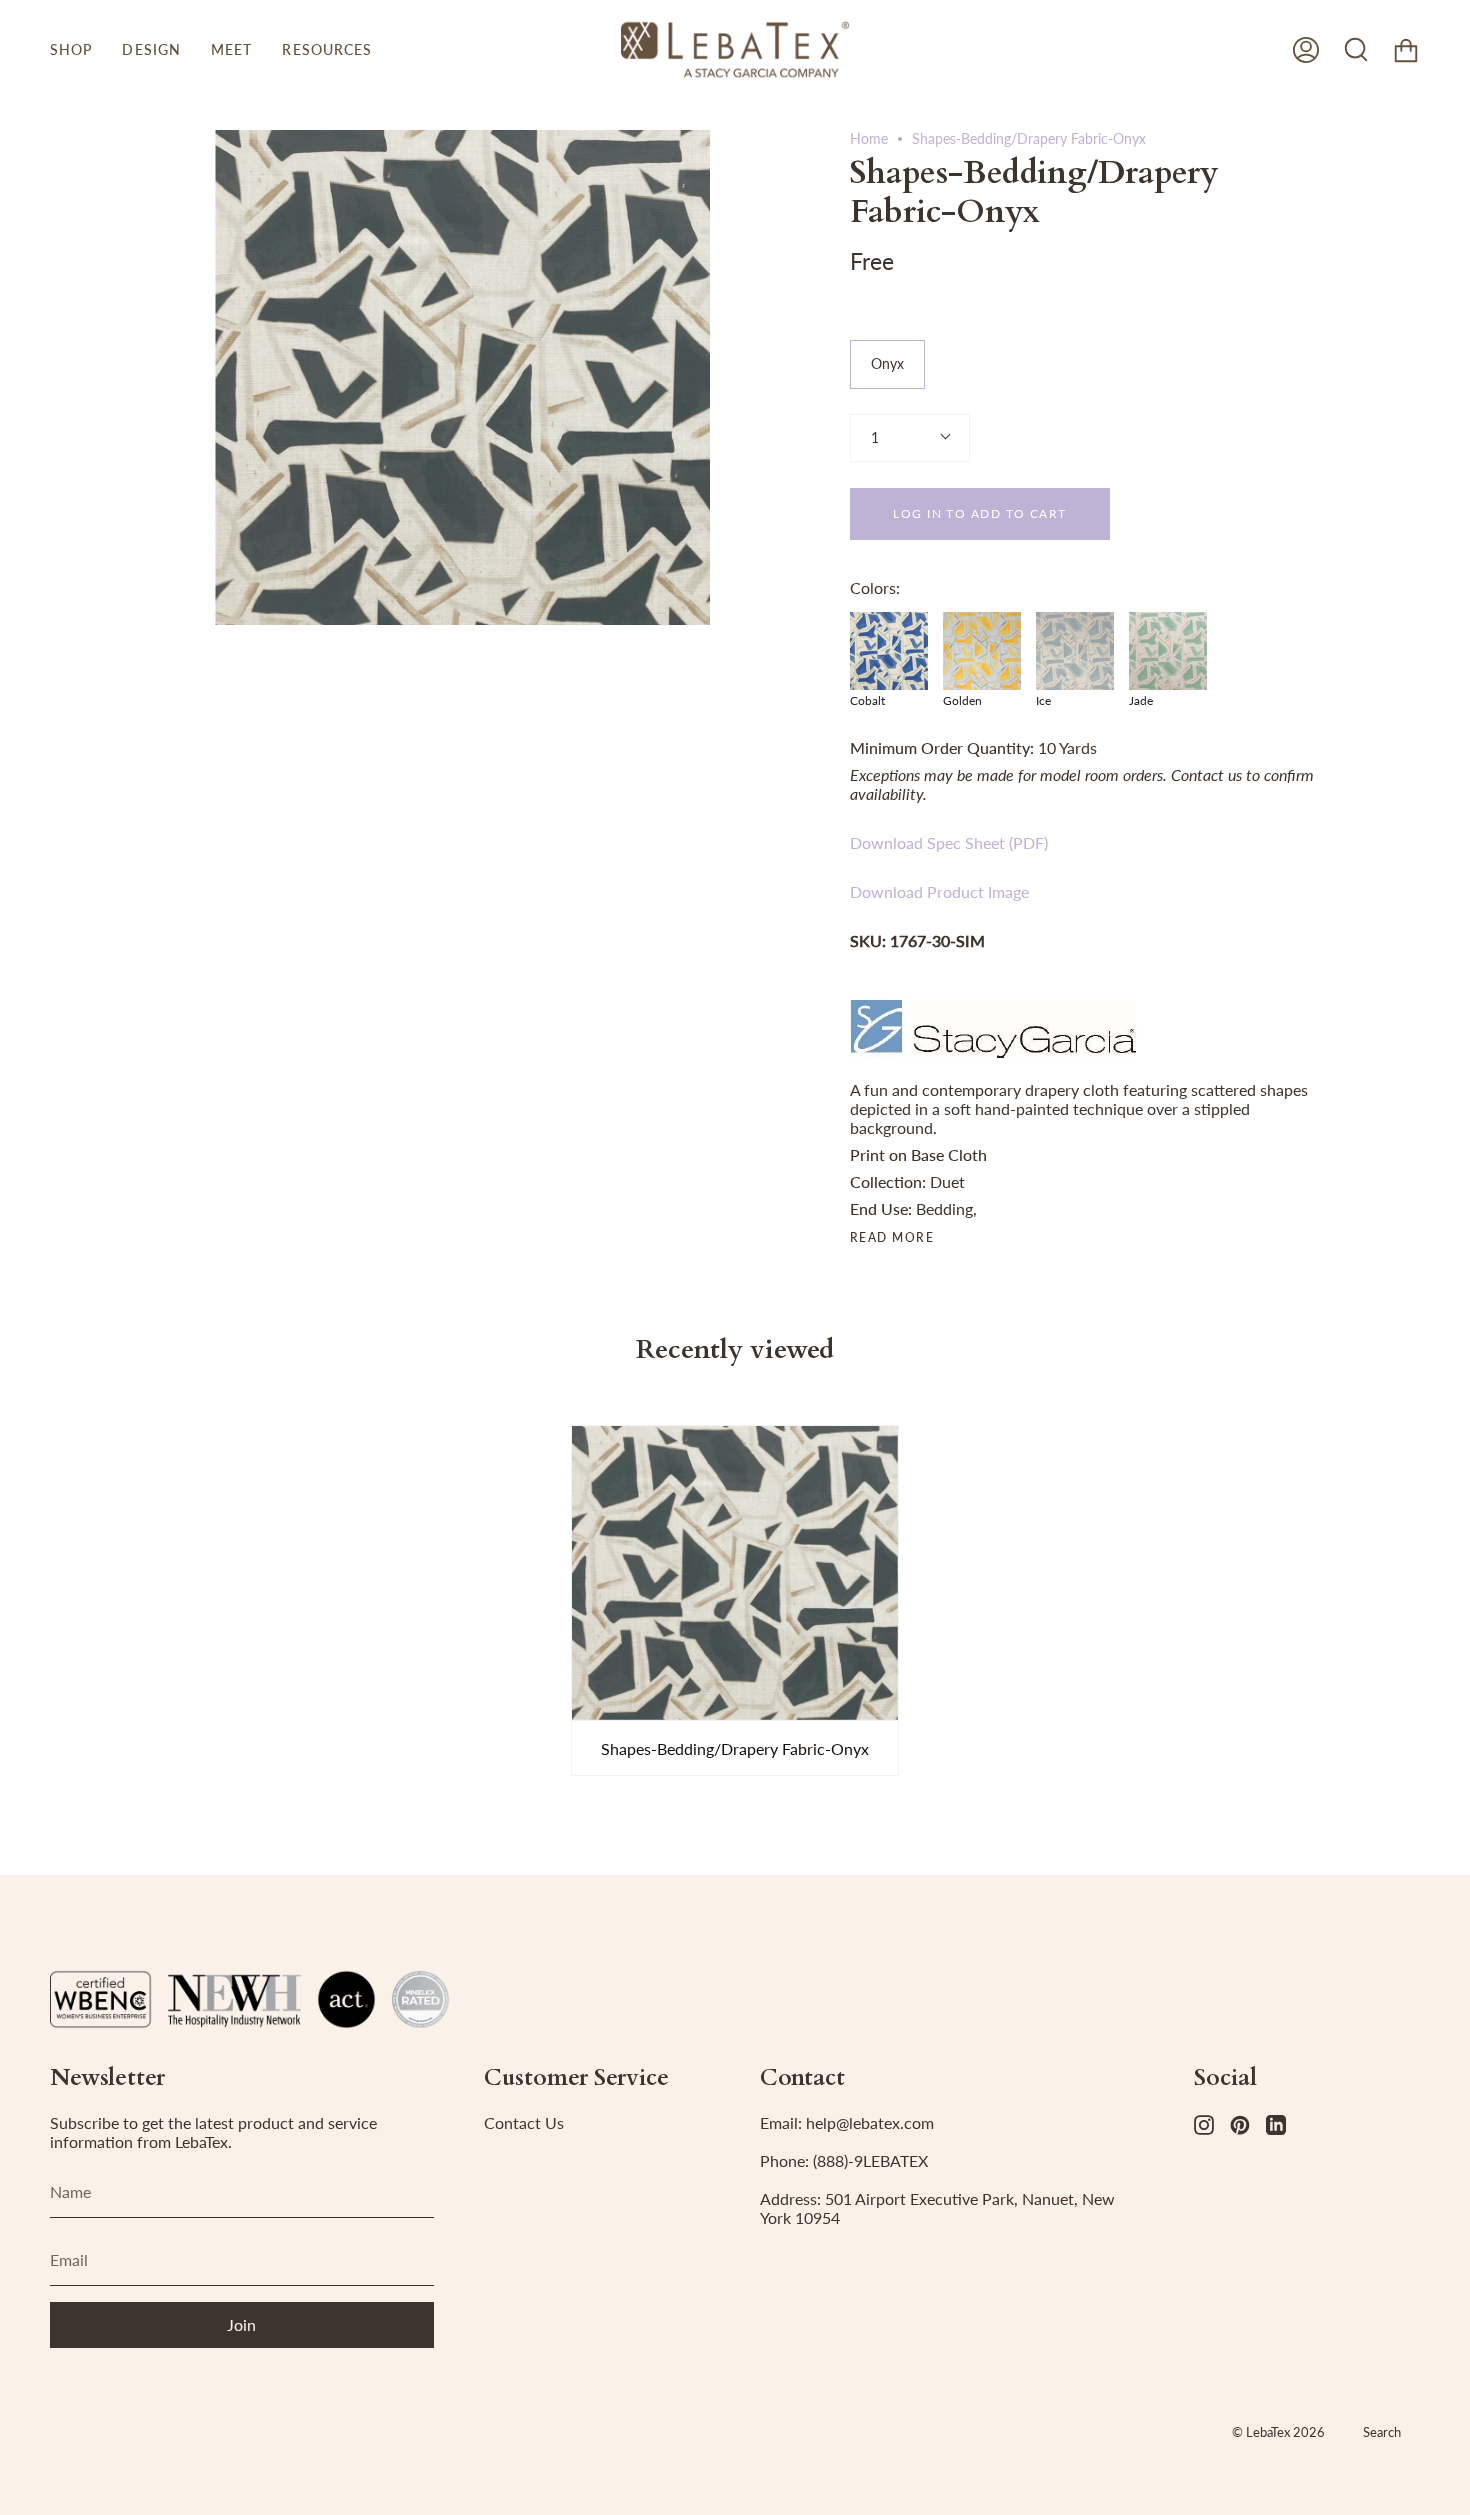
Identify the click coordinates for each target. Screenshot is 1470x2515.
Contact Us (524, 2122)
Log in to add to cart (979, 513)
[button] (71, 49)
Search (1382, 2432)
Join (241, 2324)
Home (869, 138)
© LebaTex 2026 (1278, 2432)
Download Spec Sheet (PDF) (949, 842)
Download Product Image (939, 891)
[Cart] (1406, 49)
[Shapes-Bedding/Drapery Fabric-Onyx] (735, 1573)
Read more (892, 1238)
